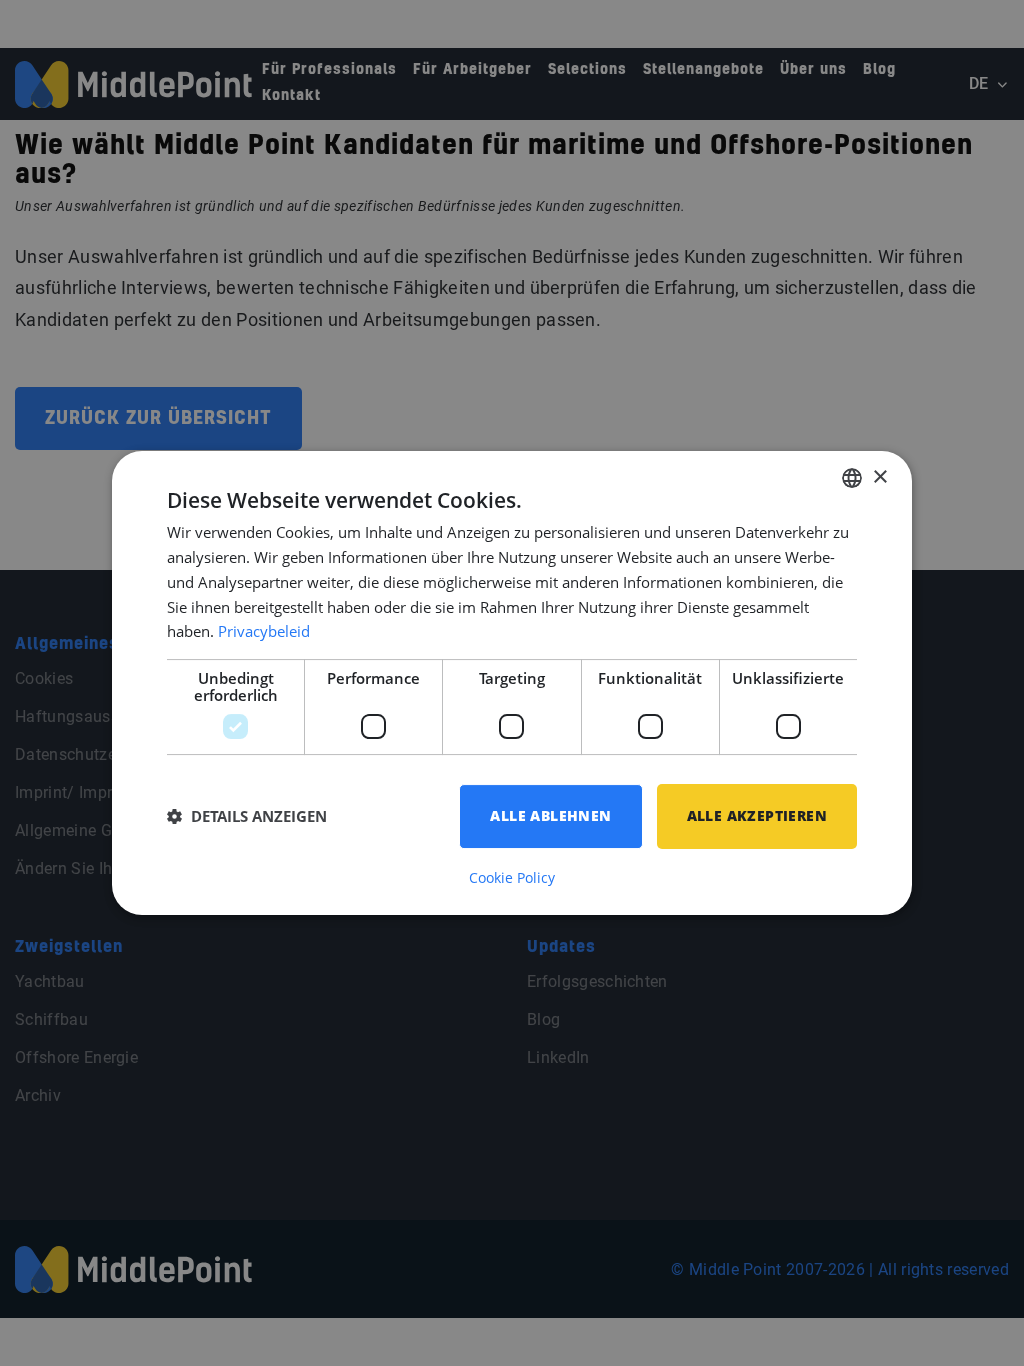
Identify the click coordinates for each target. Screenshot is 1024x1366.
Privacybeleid (264, 631)
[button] (247, 817)
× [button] (879, 477)
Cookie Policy (512, 878)
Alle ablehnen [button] (550, 815)
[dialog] (512, 683)
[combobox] (852, 478)
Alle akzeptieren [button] (757, 815)
